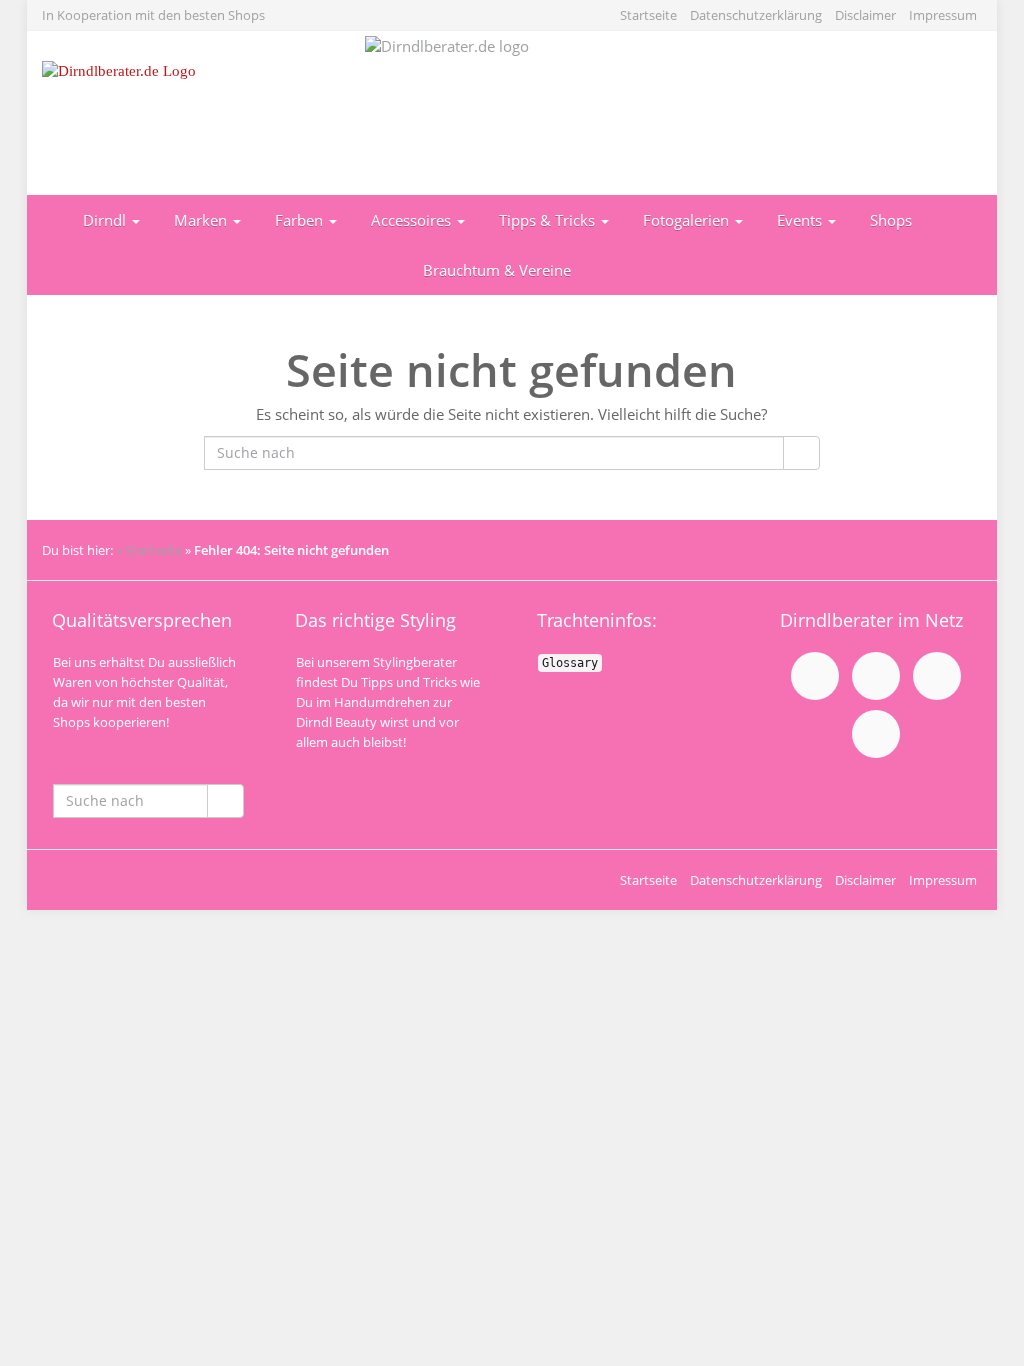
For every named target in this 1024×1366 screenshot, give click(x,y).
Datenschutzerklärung (756, 15)
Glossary (570, 663)
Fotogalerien (688, 220)
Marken (202, 220)
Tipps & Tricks (549, 220)
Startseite (648, 15)
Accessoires (413, 220)
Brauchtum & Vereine (497, 270)
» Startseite (149, 550)
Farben (301, 220)
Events (801, 220)
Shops (891, 220)
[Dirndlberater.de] (188, 113)
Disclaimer (865, 15)
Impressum (943, 15)
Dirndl (106, 220)
